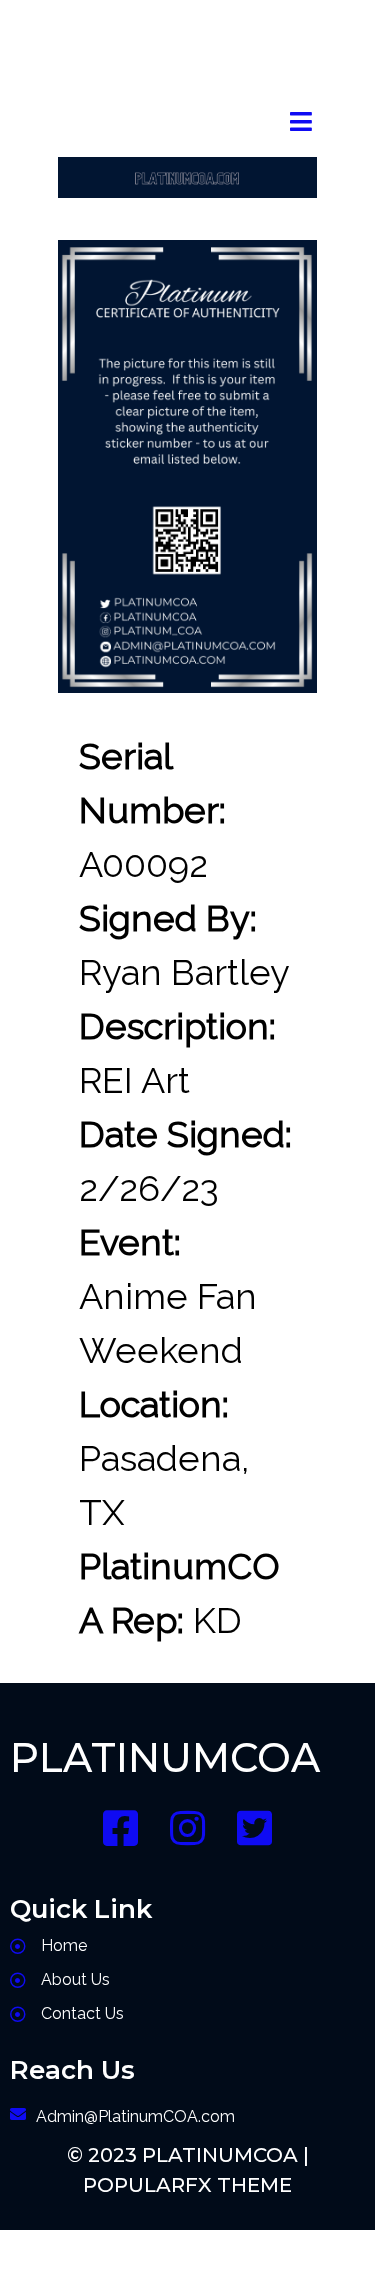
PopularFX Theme (187, 2185)
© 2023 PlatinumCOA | (188, 2155)
